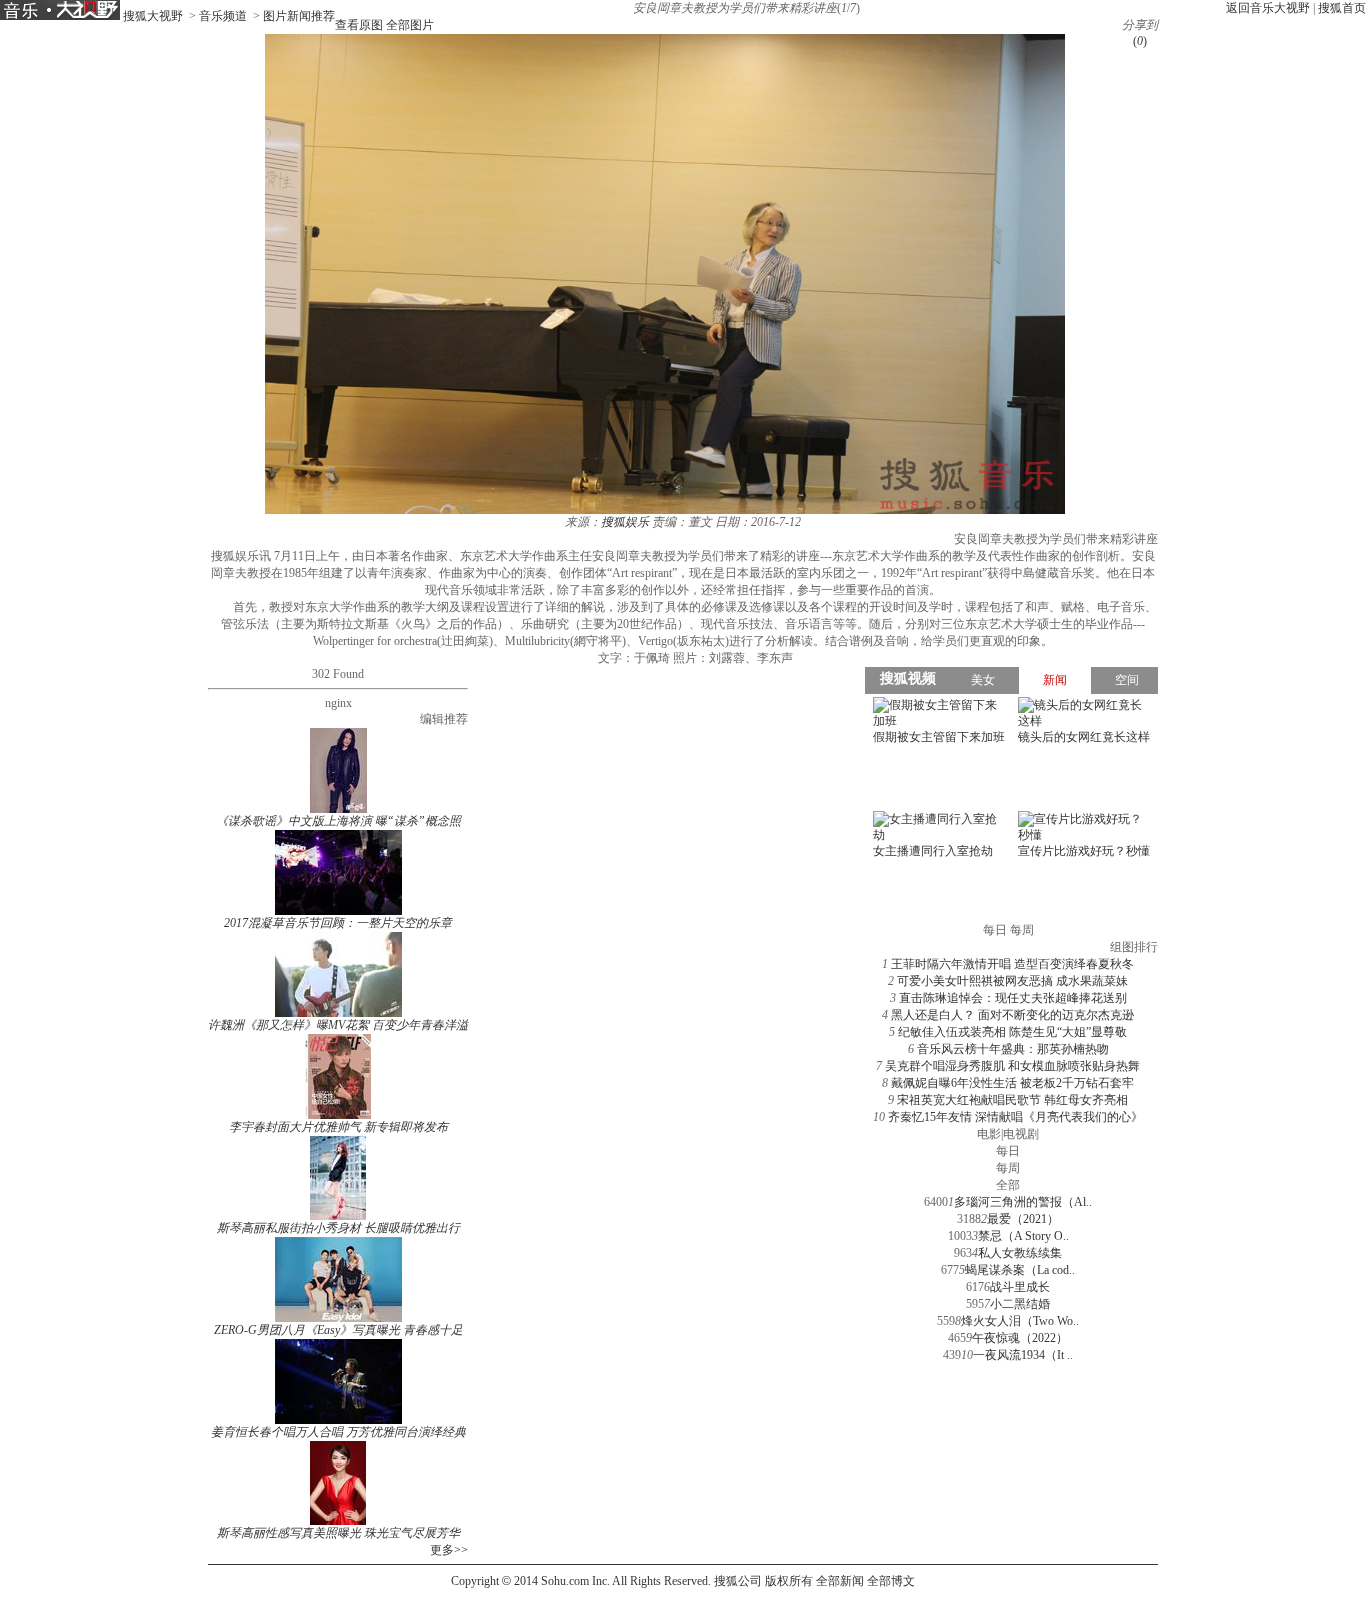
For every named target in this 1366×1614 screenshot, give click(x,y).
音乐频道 (223, 16)
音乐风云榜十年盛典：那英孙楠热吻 (1013, 1049)
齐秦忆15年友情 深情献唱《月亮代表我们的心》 (1015, 1117)
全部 (1008, 1185)
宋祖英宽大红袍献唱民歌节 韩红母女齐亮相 (1012, 1100)
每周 (1008, 1168)
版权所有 (789, 1581)
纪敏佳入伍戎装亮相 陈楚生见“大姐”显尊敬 (1012, 1032)
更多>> (449, 1550)
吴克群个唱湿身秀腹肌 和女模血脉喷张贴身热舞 (1012, 1066)
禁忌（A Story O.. (1023, 1236)
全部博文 (891, 1581)
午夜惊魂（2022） (1020, 1338)
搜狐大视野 (153, 16)
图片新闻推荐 (299, 16)
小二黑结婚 (1020, 1304)
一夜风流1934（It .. (1023, 1355)
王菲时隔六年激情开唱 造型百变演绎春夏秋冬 (1012, 964)
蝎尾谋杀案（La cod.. (1020, 1270)
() (1140, 41)
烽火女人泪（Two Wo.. (1020, 1321)
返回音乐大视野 (1268, 8)
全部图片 (410, 25)
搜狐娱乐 (625, 522)
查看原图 (359, 25)
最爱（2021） (1023, 1219)
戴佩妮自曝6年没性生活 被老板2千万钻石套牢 (1012, 1083)
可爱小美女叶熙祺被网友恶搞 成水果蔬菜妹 (1012, 981)
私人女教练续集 (1020, 1253)
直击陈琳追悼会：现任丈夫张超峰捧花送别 (1013, 998)
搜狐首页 (1342, 8)
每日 (1008, 1151)
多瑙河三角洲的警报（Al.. (1023, 1202)
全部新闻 (840, 1581)
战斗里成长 (1020, 1287)
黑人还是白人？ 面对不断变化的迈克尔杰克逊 (1012, 1015)
